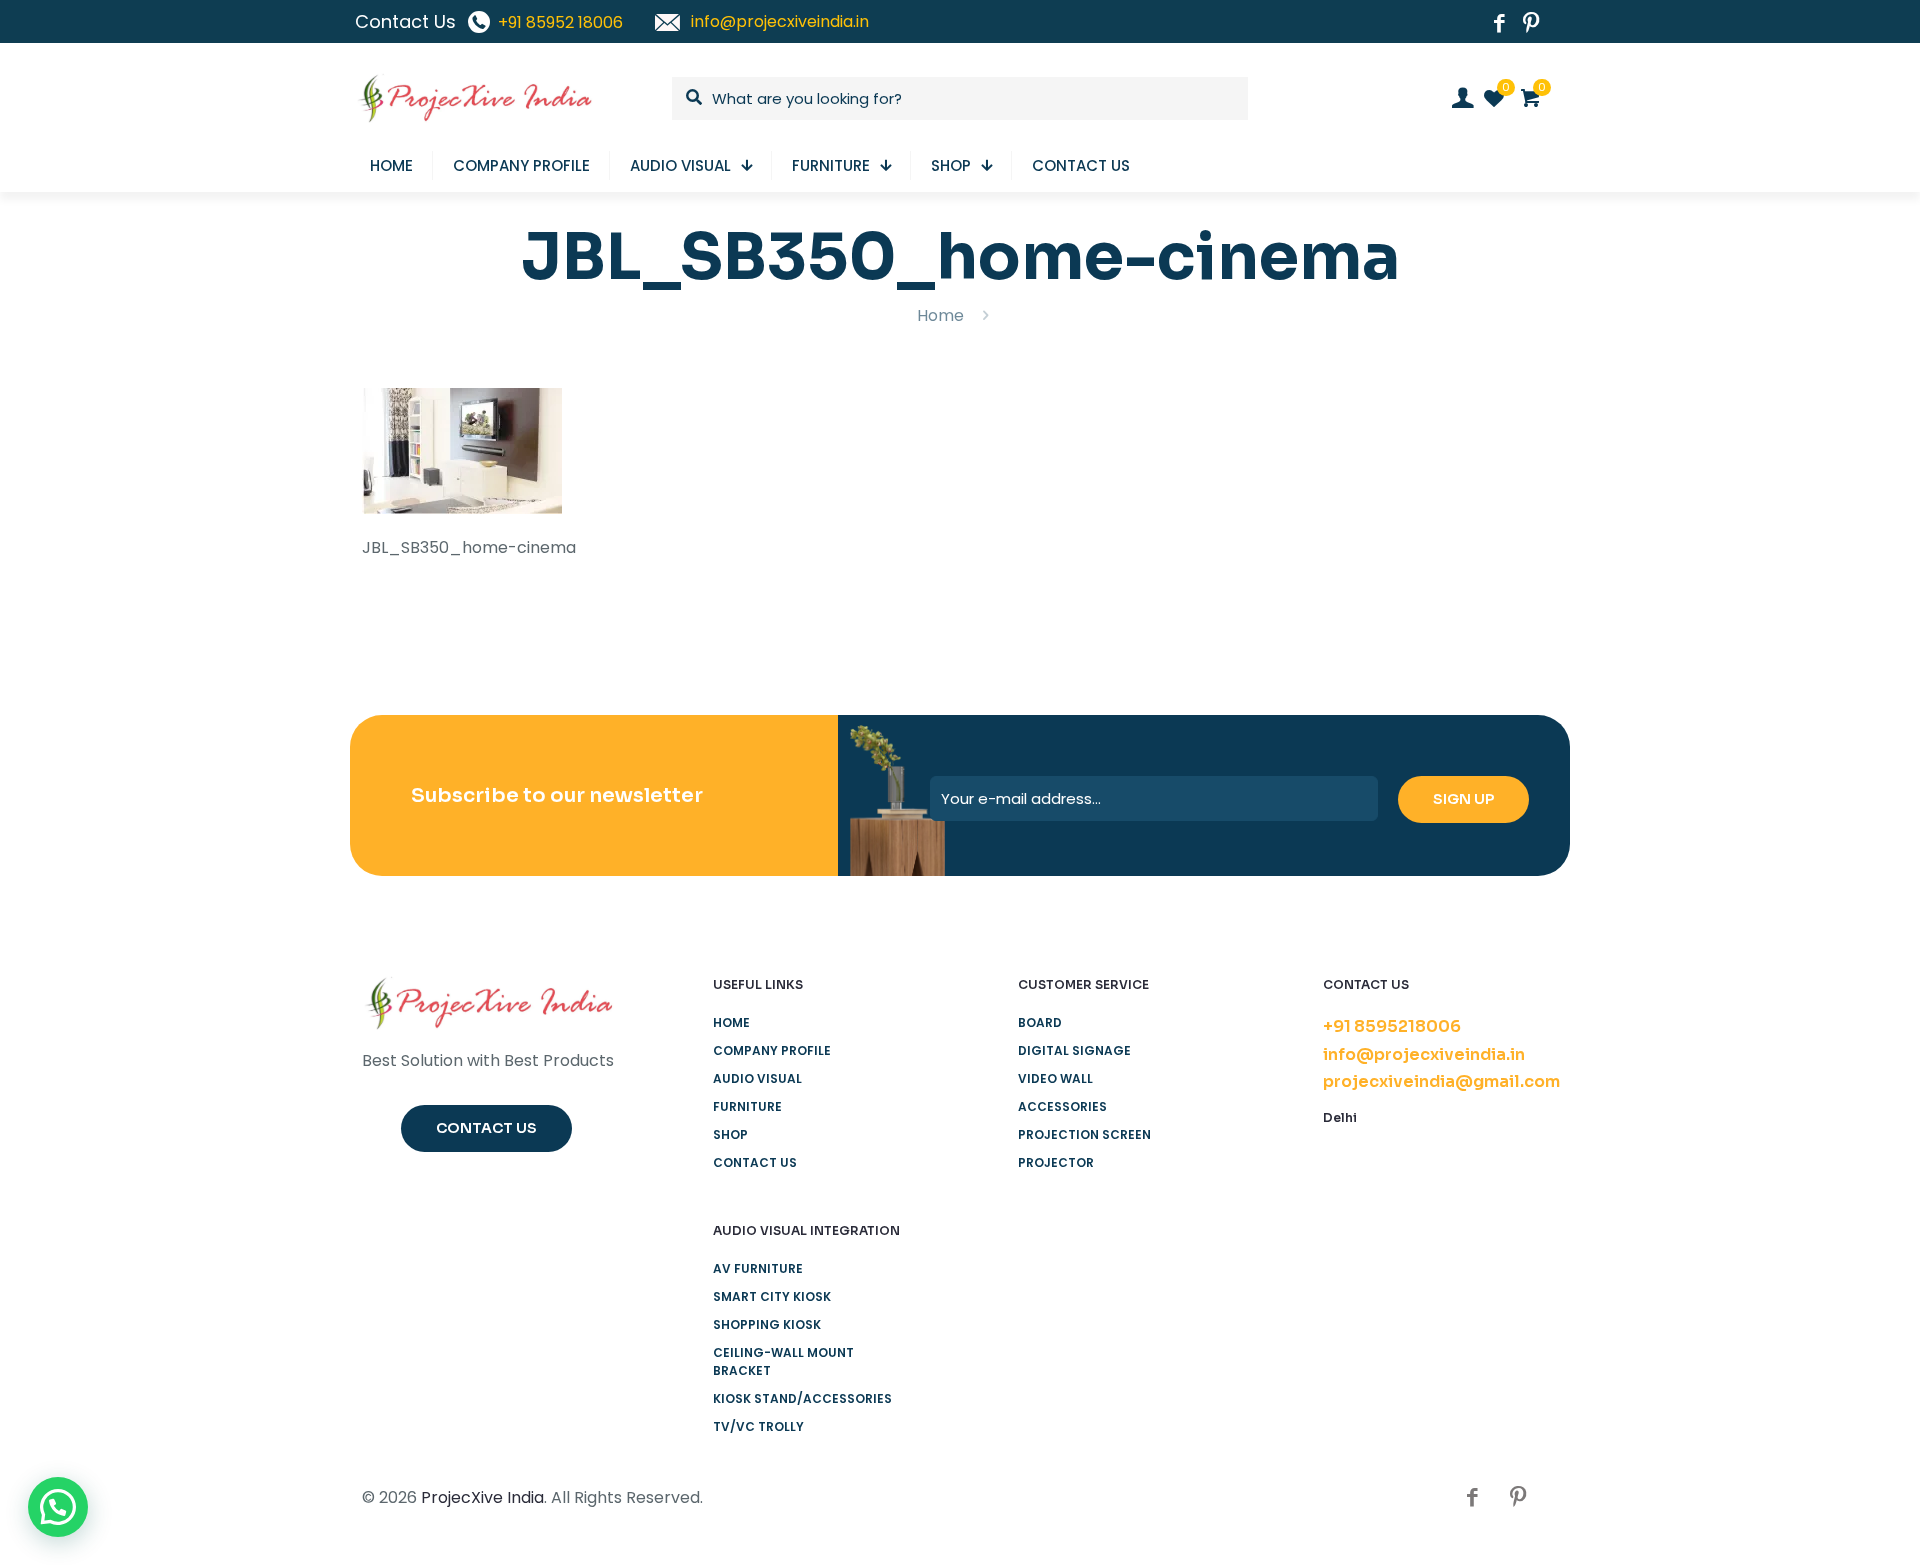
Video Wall (1055, 1078)
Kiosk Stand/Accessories (802, 1398)
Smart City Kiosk (772, 1296)
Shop (730, 1134)
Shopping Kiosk (767, 1324)
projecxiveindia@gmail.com (1441, 1081)
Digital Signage (1074, 1050)
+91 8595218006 (1392, 1026)
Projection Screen (1084, 1134)
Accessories (1062, 1106)
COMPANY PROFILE (772, 1050)
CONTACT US (755, 1162)
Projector (1056, 1162)
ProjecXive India (482, 1497)
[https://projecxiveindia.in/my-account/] (1462, 98)
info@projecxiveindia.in (1424, 1054)
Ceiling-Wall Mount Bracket (783, 1361)
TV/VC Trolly (758, 1426)
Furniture (747, 1106)
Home (940, 315)
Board (1040, 1022)
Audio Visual (757, 1078)
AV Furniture (758, 1268)
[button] (58, 1507)
